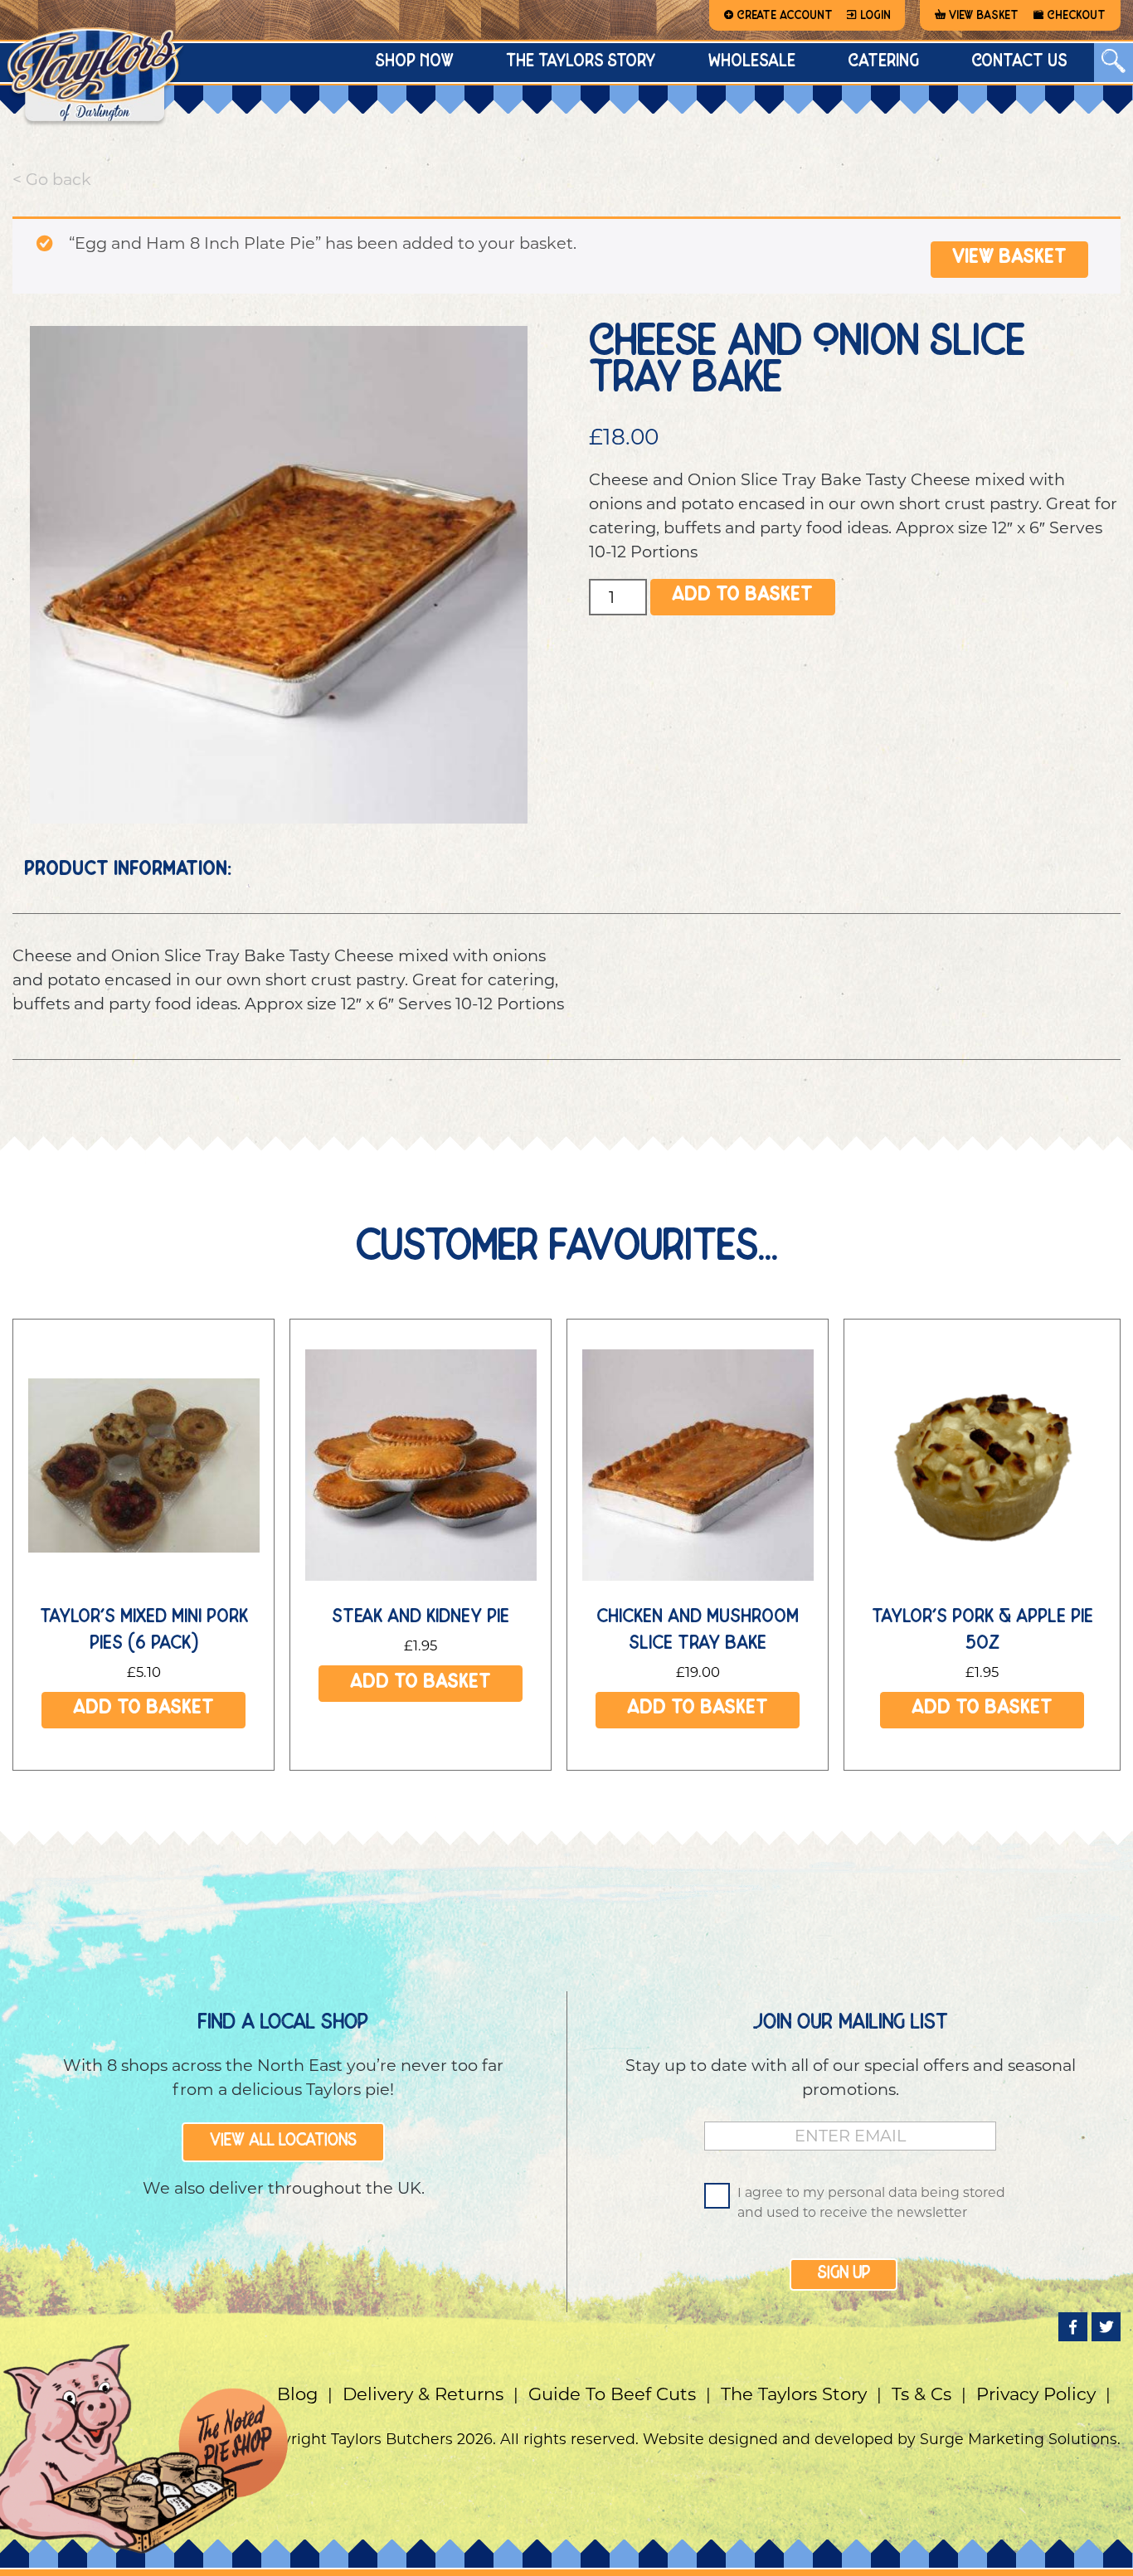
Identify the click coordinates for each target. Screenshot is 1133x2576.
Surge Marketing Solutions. (1020, 2439)
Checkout (1076, 16)
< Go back (52, 179)
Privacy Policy (1036, 2394)
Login (875, 16)
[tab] (128, 871)
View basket (1009, 259)
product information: (128, 871)
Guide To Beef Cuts (612, 2394)
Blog (297, 2394)
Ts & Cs (921, 2394)
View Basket (984, 16)
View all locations (283, 2141)
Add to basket (742, 597)
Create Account (785, 16)
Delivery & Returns (423, 2394)
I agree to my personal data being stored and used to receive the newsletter (871, 2202)
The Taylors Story (794, 2394)
